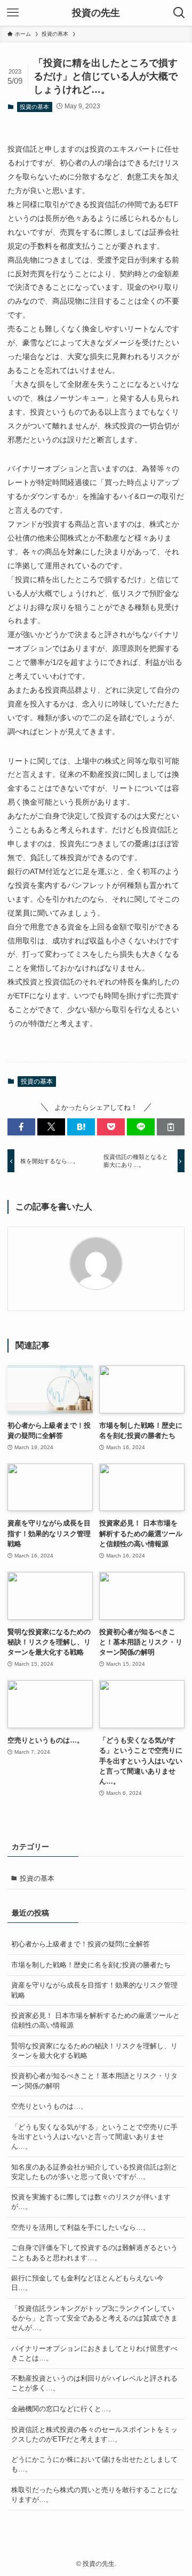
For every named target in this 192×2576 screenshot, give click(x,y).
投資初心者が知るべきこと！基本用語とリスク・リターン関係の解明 (94, 2081)
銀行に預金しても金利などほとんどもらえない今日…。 (87, 2283)
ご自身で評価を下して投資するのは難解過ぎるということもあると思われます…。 (94, 2252)
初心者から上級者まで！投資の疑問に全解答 (81, 1944)
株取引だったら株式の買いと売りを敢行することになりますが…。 (94, 2495)
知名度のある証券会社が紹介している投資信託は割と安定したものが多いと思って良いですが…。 (94, 2172)
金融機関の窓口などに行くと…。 (63, 2409)
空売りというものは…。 (49, 2106)
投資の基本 (34, 107)
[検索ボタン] (179, 13)
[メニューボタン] (13, 13)
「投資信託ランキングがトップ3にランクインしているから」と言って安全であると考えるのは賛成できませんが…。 (94, 2318)
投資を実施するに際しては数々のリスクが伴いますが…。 (91, 2202)
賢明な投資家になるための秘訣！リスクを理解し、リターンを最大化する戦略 (94, 2051)
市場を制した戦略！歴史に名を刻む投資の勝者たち (91, 1965)
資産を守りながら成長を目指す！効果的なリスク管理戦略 (94, 1990)
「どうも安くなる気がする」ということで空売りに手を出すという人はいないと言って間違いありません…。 (94, 2137)
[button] (21, 1127)
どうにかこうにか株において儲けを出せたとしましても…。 (94, 2464)
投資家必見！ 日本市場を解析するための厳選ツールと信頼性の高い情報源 (95, 2020)
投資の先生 (96, 13)
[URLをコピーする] (171, 1127)
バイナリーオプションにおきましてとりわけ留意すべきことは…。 (94, 2353)
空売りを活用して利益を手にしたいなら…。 (81, 2227)
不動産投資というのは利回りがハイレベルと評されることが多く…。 (94, 2383)
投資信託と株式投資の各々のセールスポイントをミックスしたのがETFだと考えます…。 (94, 2434)
